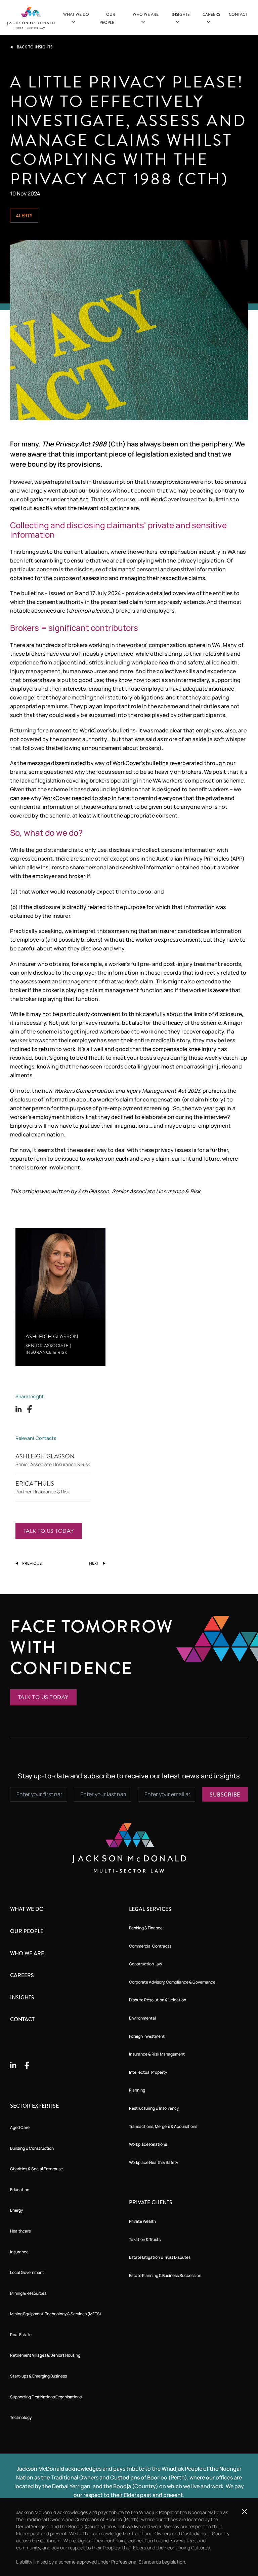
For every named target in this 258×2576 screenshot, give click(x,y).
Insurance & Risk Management (157, 2054)
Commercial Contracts (150, 1946)
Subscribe (225, 1795)
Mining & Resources (28, 2293)
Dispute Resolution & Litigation (158, 2000)
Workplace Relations (148, 2144)
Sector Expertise (34, 2106)
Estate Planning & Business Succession (165, 2275)
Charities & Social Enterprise (36, 2169)
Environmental (142, 2018)
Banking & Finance (146, 1928)
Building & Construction (32, 2148)
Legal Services (150, 1909)
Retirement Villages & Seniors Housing (45, 2355)
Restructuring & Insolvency (154, 2108)
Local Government (27, 2272)
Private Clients (151, 2202)
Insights (22, 1998)
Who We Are (27, 1953)
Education (20, 2190)
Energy (16, 2210)
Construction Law (145, 1964)
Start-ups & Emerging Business (38, 2376)
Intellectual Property (148, 2072)
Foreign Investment (147, 2036)
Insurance (19, 2252)
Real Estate (21, 2335)
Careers (22, 1975)
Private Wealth (142, 2221)
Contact (238, 14)
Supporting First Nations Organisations (46, 2397)
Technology (21, 2417)
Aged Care (20, 2127)
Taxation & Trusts (145, 2239)
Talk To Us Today (49, 1531)
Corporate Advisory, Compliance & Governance (172, 1982)
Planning (137, 2090)
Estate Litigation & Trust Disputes (160, 2257)
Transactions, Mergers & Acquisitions (163, 2126)
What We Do (27, 1909)
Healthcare (20, 2231)
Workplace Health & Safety (154, 2162)
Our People (27, 1931)
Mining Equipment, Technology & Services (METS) (56, 2314)
